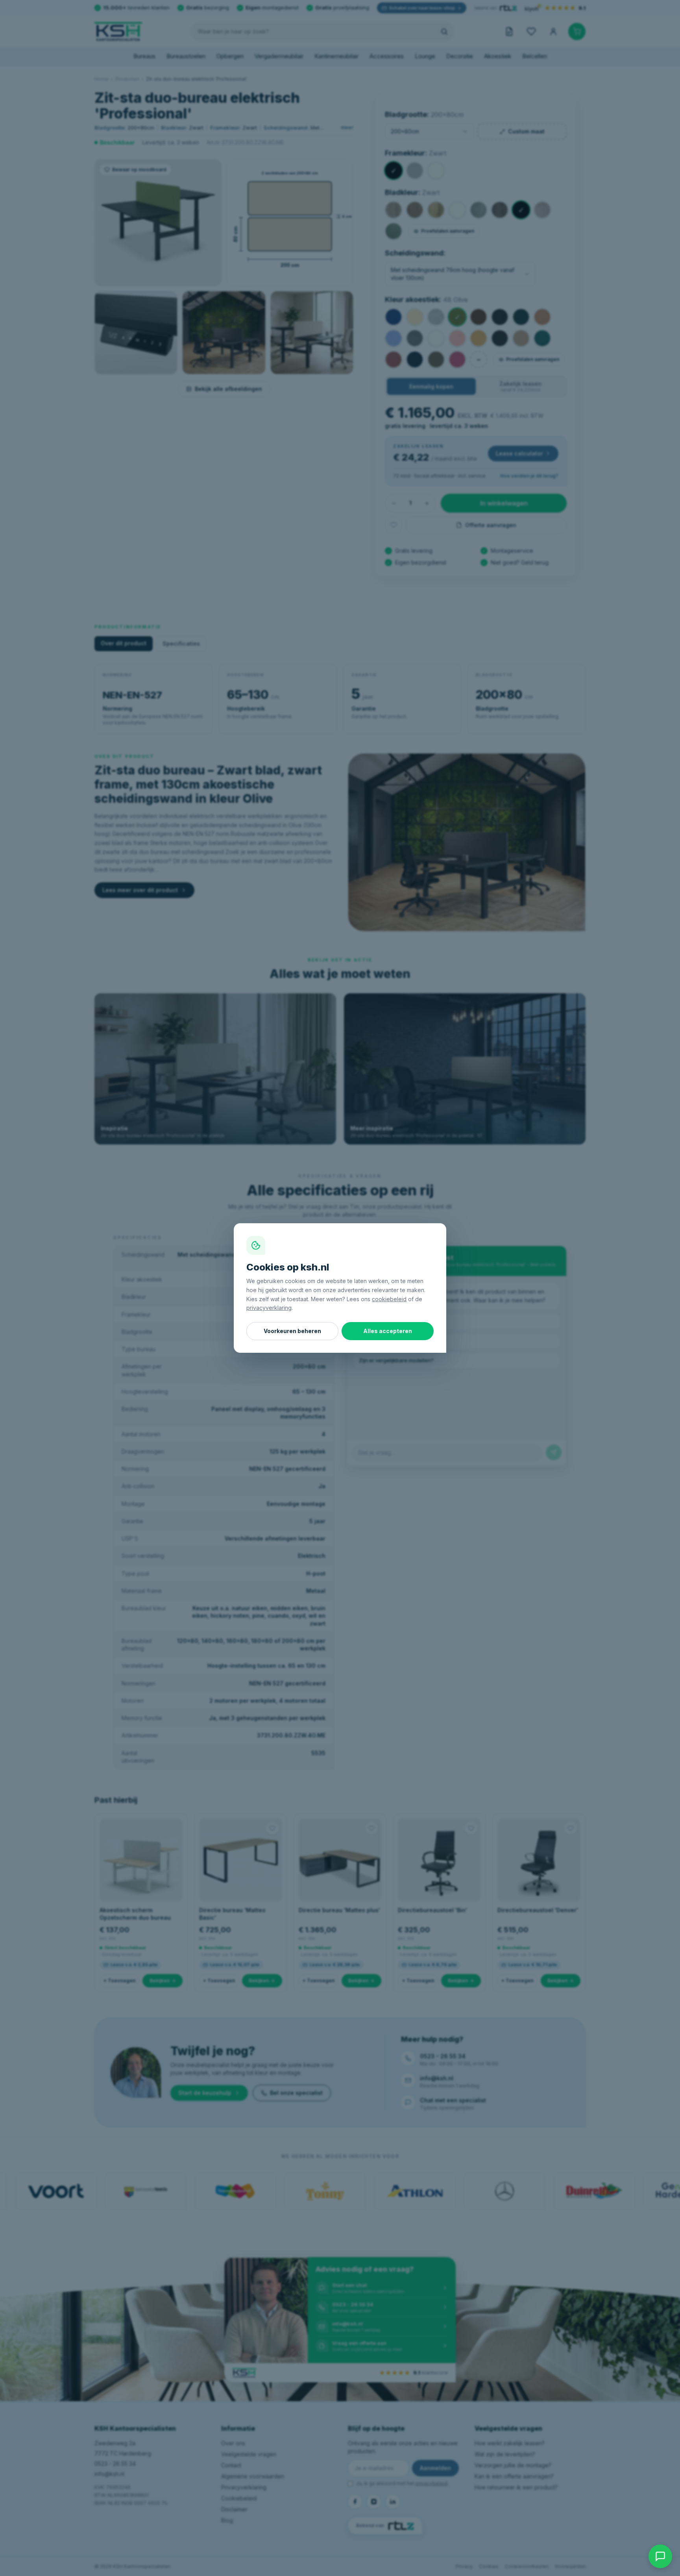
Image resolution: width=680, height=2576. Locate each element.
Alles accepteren (388, 1331)
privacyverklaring (269, 1308)
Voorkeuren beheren (292, 1331)
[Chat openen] (660, 2556)
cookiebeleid (389, 1299)
